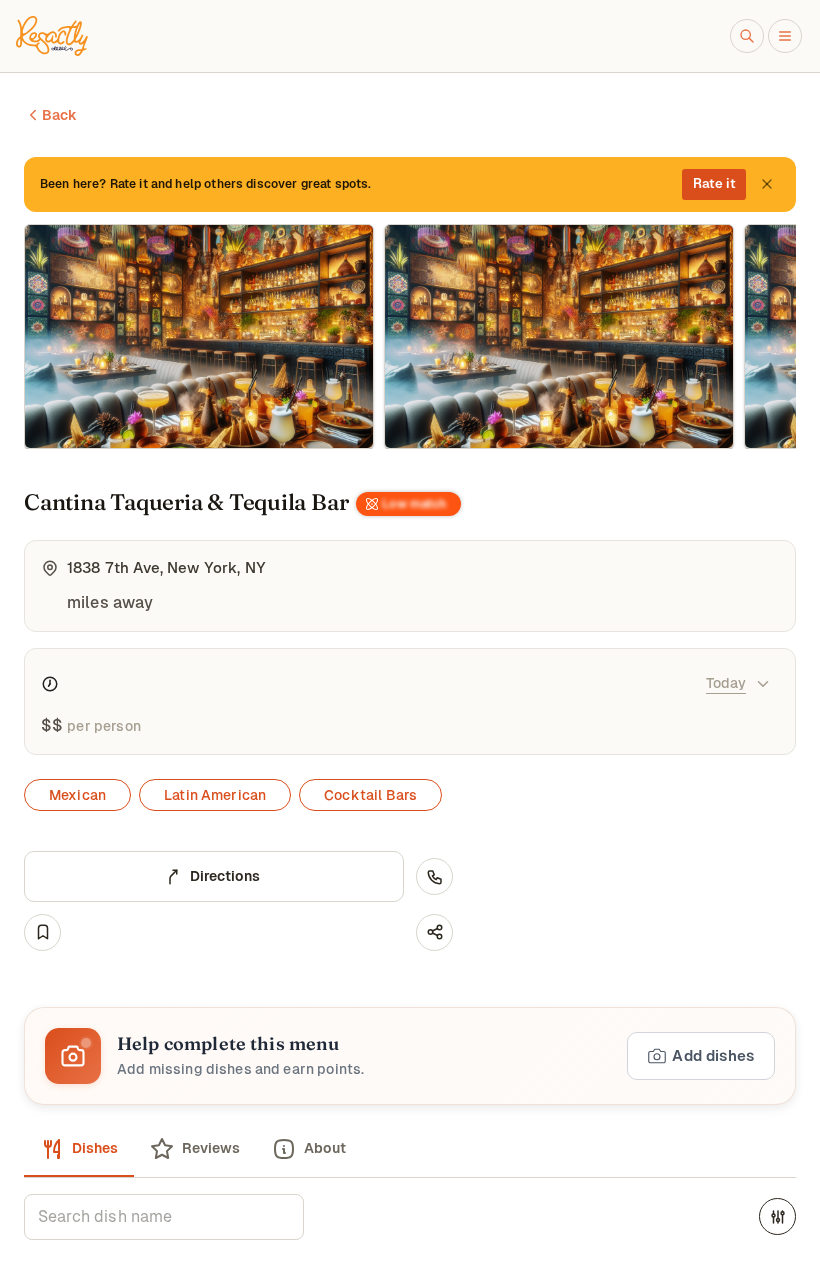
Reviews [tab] (211, 1148)
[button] (410, 1056)
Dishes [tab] (95, 1148)
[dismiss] (767, 184)
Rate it (714, 183)
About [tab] (325, 1148)
